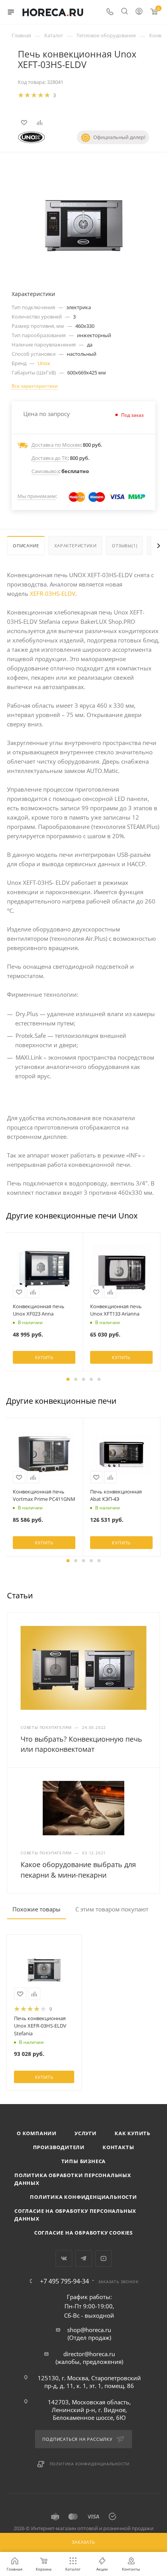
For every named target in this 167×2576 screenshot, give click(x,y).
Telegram (84, 2258)
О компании (37, 2133)
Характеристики (75, 546)
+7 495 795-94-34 (64, 2281)
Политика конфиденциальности (83, 2197)
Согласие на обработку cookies (83, 2233)
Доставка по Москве (56, 445)
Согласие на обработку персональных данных (75, 2215)
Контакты (118, 2147)
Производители (59, 2147)
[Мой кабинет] (139, 12)
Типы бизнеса (84, 2161)
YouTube (104, 2258)
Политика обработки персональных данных (73, 2179)
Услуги (86, 2133)
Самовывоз (45, 471)
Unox (44, 363)
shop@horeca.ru (89, 2330)
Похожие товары (37, 1909)
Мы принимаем (37, 496)
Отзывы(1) (124, 546)
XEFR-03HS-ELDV (53, 594)
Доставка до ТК (50, 458)
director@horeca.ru (89, 2354)
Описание (26, 546)
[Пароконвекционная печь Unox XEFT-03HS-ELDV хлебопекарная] (83, 223)
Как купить (132, 2133)
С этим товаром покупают (112, 1909)
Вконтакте (64, 2258)
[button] (68, 1379)
